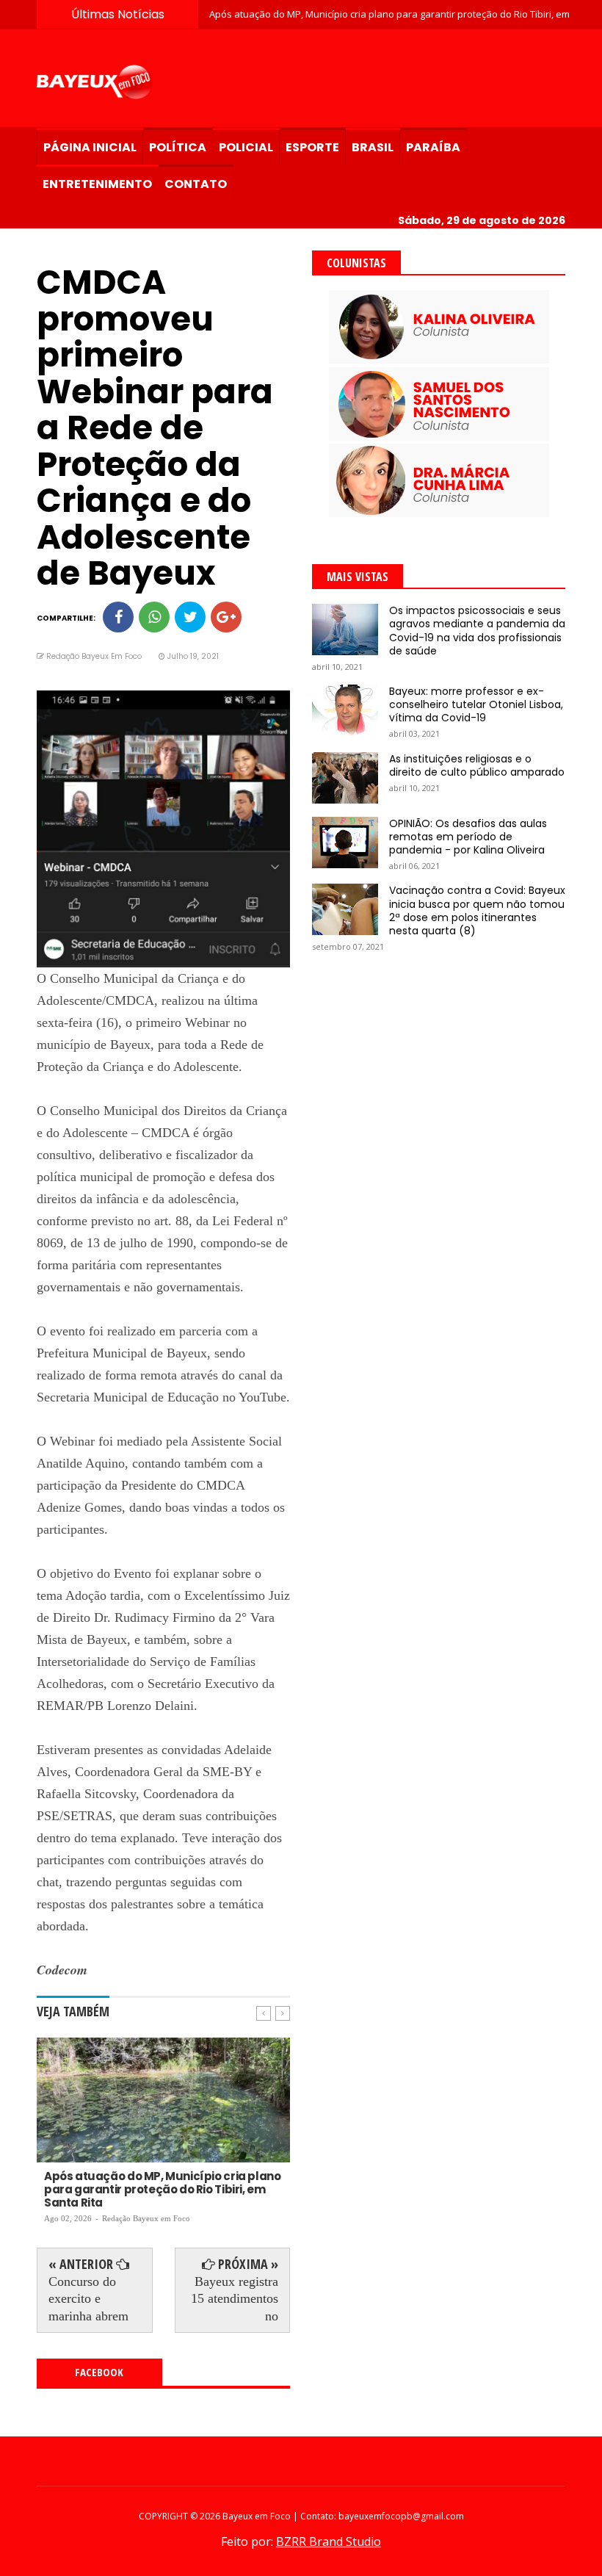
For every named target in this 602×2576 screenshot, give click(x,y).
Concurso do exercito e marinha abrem (88, 2299)
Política (178, 147)
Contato (196, 184)
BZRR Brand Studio (329, 2541)
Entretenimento (97, 184)
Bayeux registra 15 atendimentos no (235, 2299)
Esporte (312, 147)
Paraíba (433, 147)
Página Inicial (90, 147)
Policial (246, 147)
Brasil (373, 147)
